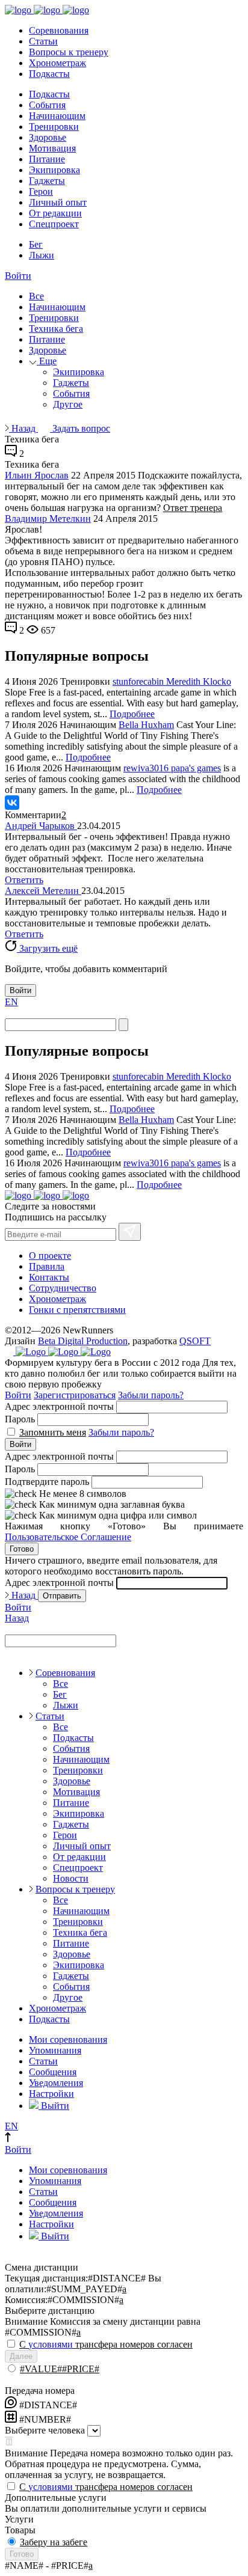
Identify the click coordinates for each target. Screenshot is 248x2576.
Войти (18, 276)
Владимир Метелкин (48, 519)
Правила (47, 1266)
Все (36, 296)
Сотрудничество (63, 1288)
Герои (41, 191)
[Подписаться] (130, 1232)
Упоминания (55, 2050)
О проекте (50, 1256)
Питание (47, 159)
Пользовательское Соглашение (68, 1537)
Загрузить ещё (47, 948)
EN (11, 1002)
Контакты (49, 1277)
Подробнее (132, 714)
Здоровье (48, 137)
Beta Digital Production (83, 1341)
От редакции (55, 213)
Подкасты (49, 74)
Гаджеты (47, 181)
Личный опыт (58, 202)
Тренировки (54, 127)
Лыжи (42, 255)
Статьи (43, 41)
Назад (23, 428)
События (47, 105)
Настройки (51, 2094)
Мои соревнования (68, 2039)
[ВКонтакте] (12, 803)
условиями (51, 2344)
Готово (22, 1549)
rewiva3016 (147, 768)
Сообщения (53, 2072)
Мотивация (52, 148)
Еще (47, 361)
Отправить (62, 1596)
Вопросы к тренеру (69, 52)
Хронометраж (57, 63)
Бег (36, 244)
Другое (68, 404)
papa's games (196, 768)
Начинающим (57, 116)
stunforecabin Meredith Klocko (172, 681)
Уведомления (56, 2083)
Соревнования (59, 30)
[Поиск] (123, 1025)
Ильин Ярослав (37, 475)
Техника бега (56, 329)
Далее (21, 2356)
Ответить (24, 880)
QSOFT (195, 1341)
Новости (71, 1878)
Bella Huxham (146, 725)
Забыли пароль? (151, 1395)
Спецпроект (54, 224)
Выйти (54, 2106)
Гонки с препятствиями (77, 1310)
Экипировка (54, 170)
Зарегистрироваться (75, 1395)
